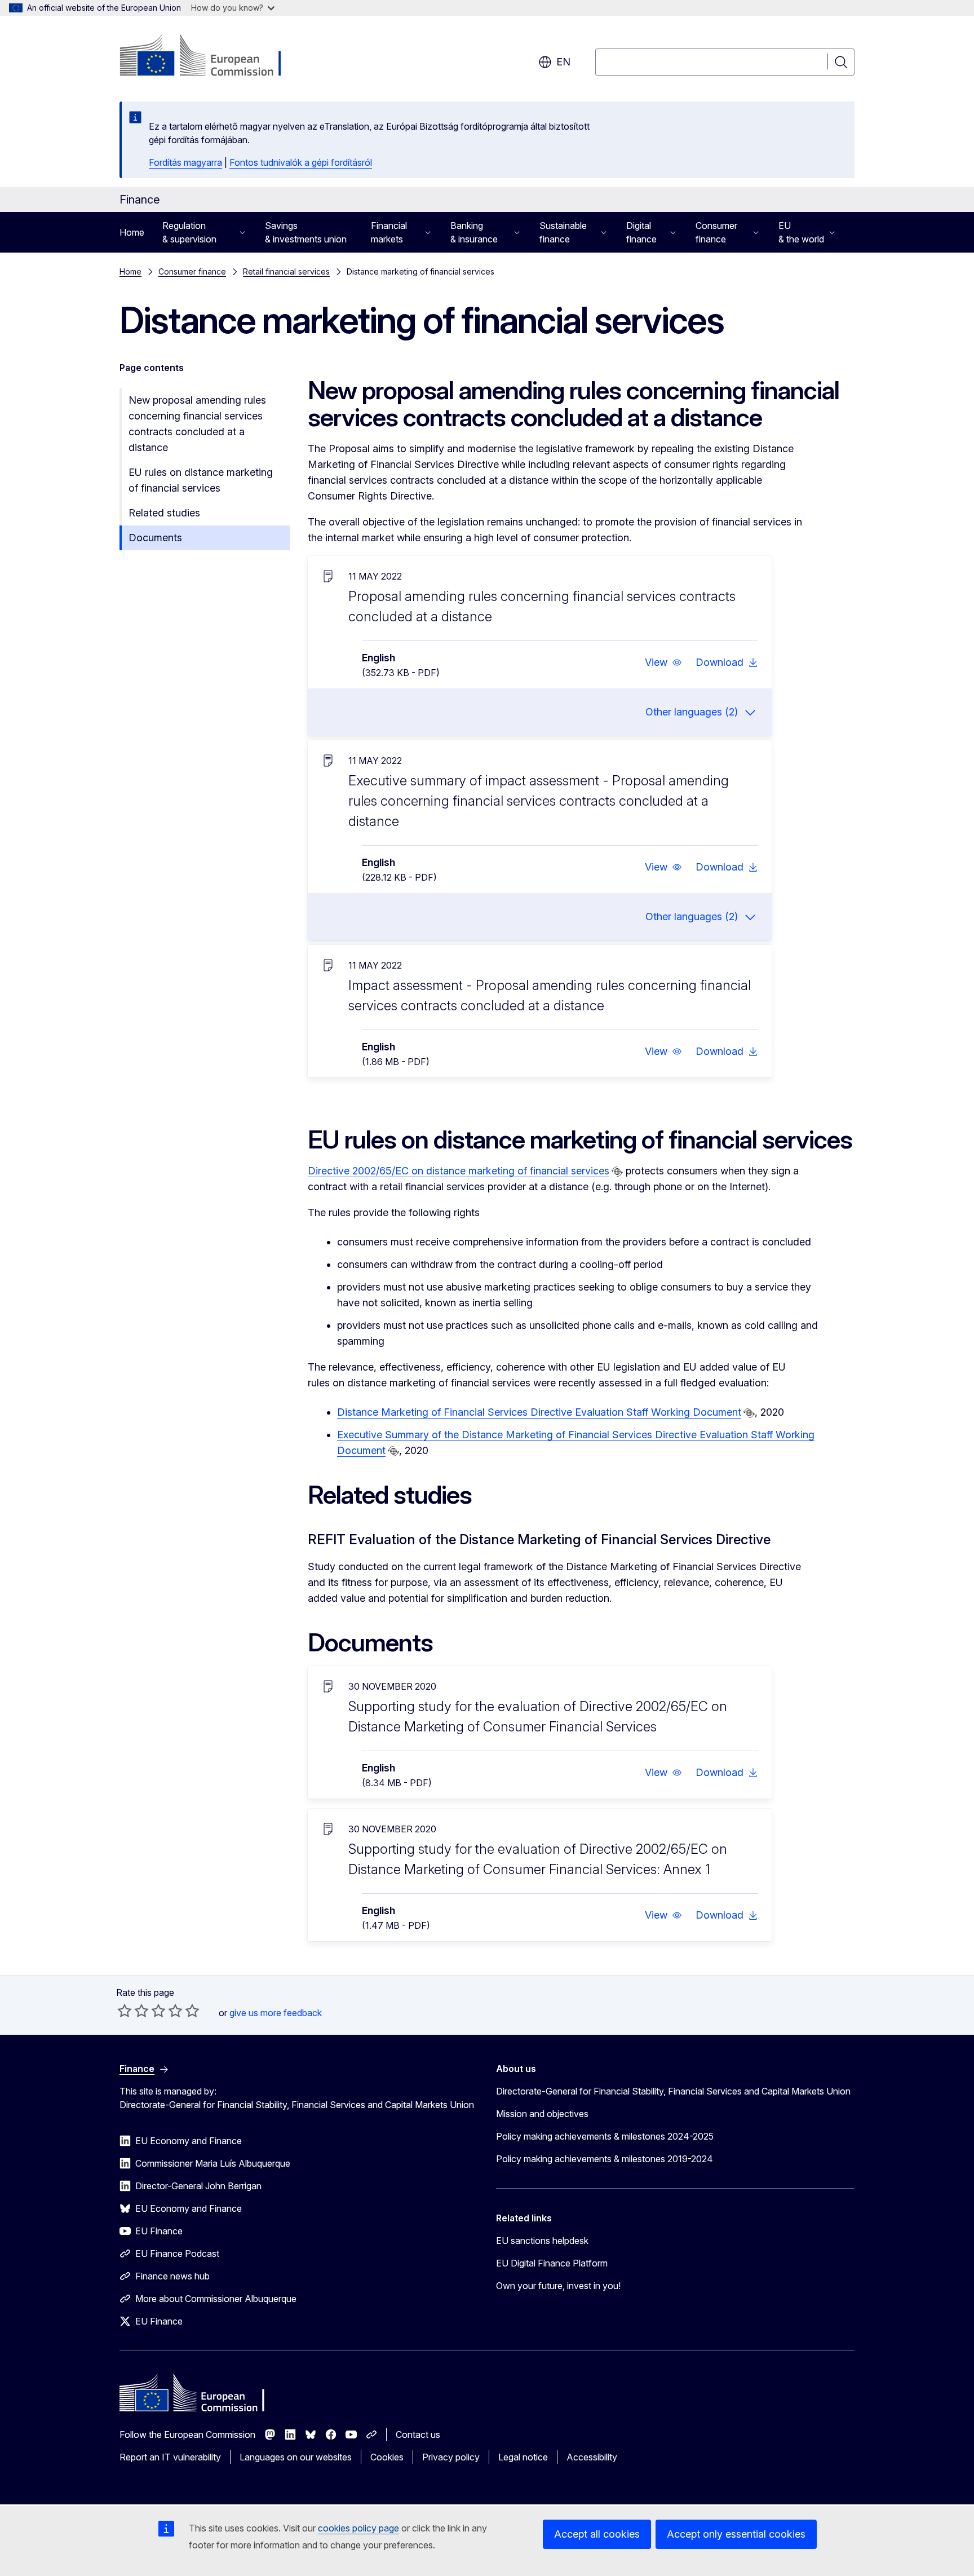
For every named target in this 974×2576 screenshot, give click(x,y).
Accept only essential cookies (736, 2534)
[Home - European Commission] (211, 56)
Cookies (387, 2457)
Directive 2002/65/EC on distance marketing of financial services (459, 1171)
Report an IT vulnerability (170, 2457)
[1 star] (125, 2011)
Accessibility (592, 2457)
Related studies (164, 513)
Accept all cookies (597, 2534)
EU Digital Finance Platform (552, 2263)
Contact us (418, 2434)
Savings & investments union (306, 232)
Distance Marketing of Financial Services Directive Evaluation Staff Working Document (539, 1412)
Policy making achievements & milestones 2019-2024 (605, 2159)
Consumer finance (192, 271)
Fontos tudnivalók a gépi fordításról (301, 162)
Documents (155, 538)
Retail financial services (286, 271)
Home (132, 232)
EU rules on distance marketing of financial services (201, 480)
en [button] (563, 62)
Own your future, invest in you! (558, 2286)
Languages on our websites (296, 2457)
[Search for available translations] (617, 1172)
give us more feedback (276, 2013)
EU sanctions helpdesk (542, 2241)
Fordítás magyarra (185, 162)
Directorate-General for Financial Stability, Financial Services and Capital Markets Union (673, 2091)
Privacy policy (451, 2457)
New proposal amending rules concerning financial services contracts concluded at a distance (197, 424)
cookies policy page (358, 2528)
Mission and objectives (542, 2114)
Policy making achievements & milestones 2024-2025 (605, 2136)
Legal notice (523, 2457)
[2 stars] (133, 2011)
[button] (663, 662)
